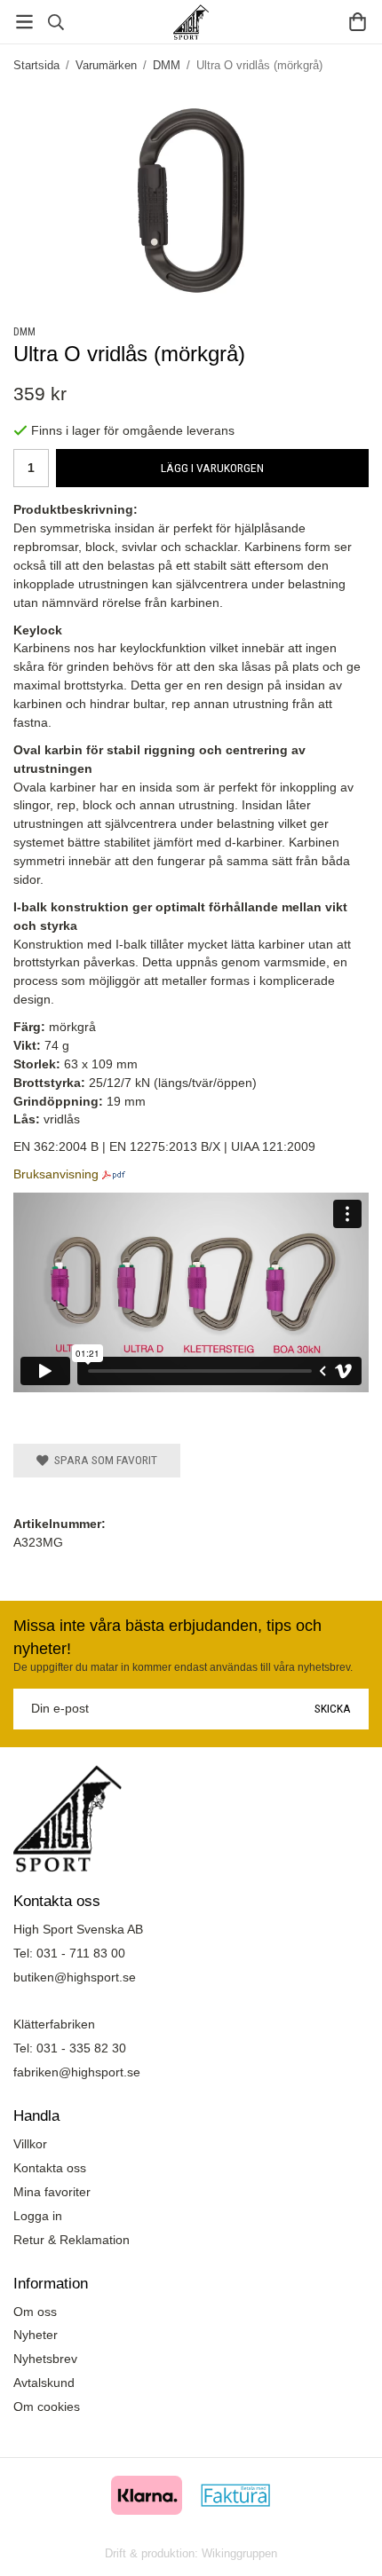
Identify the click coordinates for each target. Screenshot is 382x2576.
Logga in (38, 2216)
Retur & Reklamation (72, 2240)
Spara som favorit (103, 1460)
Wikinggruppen (239, 2553)
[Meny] (24, 22)
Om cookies (47, 2407)
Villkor (30, 2144)
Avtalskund (44, 2383)
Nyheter (36, 2335)
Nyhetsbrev (45, 2359)
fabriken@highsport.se (77, 2072)
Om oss (35, 2312)
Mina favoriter (52, 2192)
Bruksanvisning (56, 1174)
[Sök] (56, 22)
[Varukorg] (358, 22)
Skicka (333, 1708)
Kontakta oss (50, 2168)
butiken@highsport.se (75, 1977)
